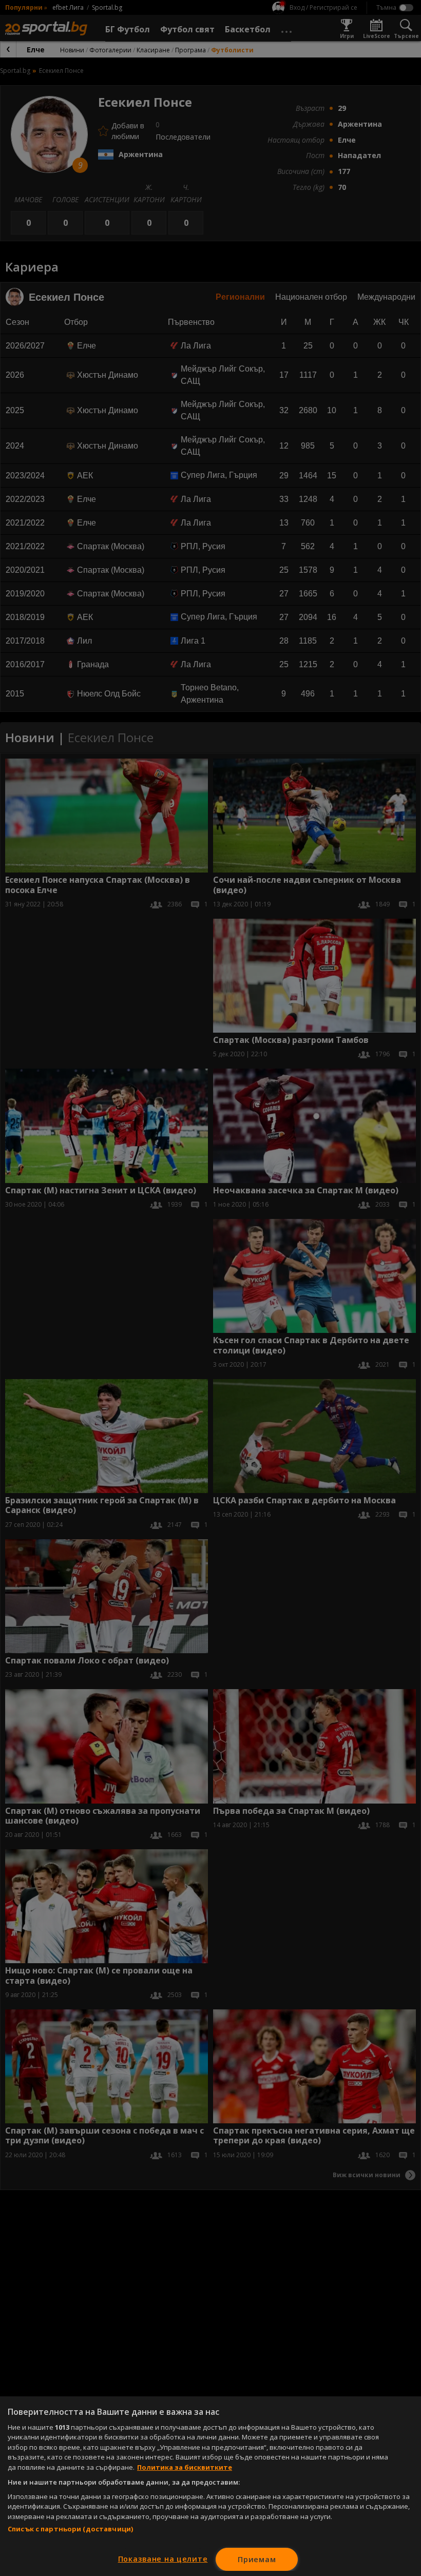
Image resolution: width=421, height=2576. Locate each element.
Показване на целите (163, 2559)
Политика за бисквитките (185, 2467)
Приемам (257, 2559)
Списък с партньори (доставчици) (70, 2529)
